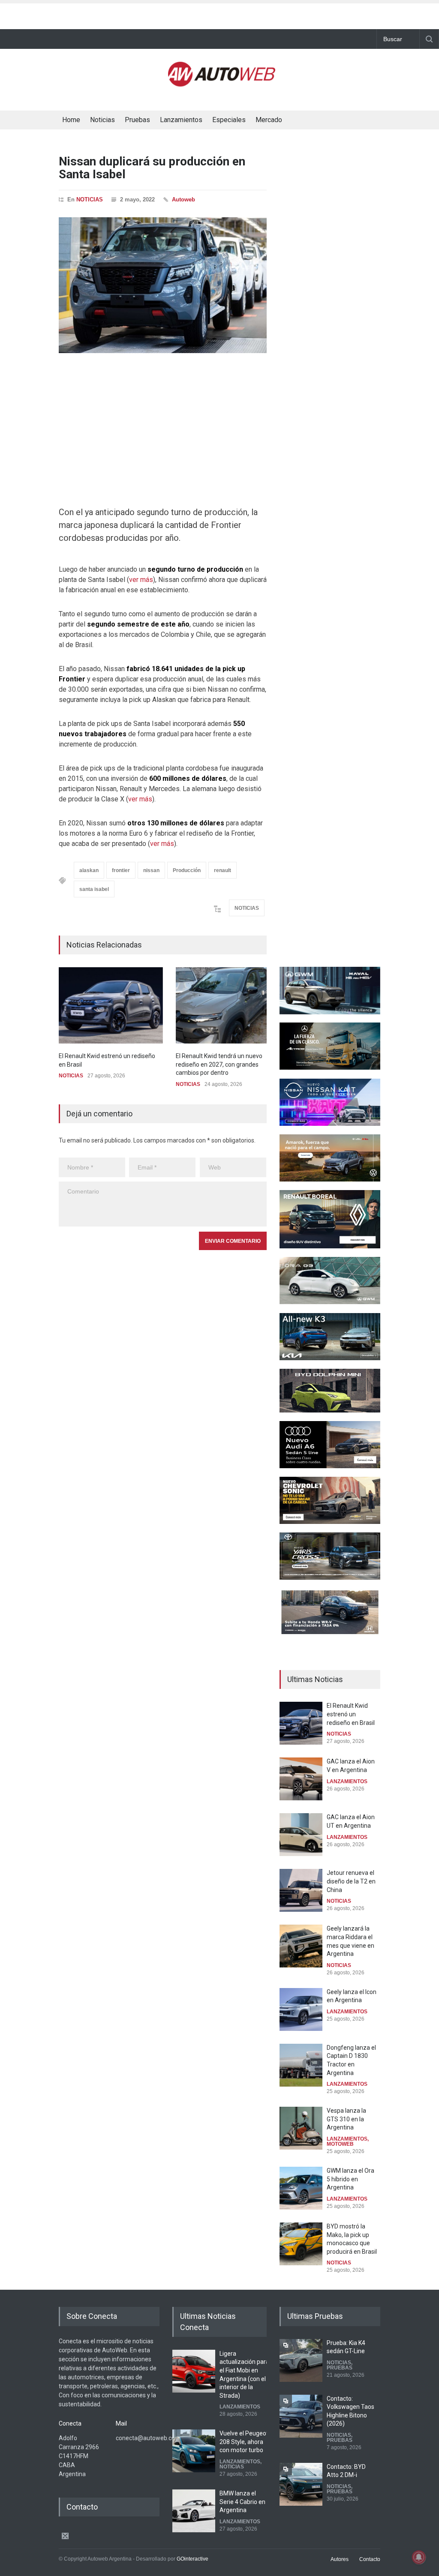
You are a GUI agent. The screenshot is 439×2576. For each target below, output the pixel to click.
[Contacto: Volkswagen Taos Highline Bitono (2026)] (301, 2416)
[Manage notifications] (419, 2557)
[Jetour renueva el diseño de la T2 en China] (301, 1890)
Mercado (269, 120)
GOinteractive (192, 2559)
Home (71, 120)
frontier (121, 870)
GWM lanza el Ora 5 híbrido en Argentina (350, 2179)
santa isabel (94, 889)
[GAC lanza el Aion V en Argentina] (301, 1779)
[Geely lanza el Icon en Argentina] (301, 2009)
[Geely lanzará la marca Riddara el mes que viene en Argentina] (301, 1946)
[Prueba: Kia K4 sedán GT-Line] (301, 2360)
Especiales (229, 120)
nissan (151, 870)
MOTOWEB (340, 2144)
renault (223, 870)
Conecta (317, 121)
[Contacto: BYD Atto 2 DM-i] (301, 2484)
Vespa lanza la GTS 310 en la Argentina (346, 2119)
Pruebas (137, 120)
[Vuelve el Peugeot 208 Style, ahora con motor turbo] (194, 2451)
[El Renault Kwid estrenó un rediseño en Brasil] (111, 1005)
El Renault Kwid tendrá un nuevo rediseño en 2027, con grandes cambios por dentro (219, 1064)
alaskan (89, 870)
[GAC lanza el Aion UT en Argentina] (301, 1835)
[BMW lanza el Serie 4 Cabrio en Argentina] (194, 2511)
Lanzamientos (181, 120)
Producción (187, 870)
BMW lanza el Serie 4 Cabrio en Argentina (242, 2502)
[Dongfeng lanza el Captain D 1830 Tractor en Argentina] (301, 2065)
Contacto (370, 2559)
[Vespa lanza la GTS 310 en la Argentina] (301, 2128)
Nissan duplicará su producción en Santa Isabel (152, 168)
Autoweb (183, 199)
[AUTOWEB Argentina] (222, 83)
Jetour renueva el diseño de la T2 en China (351, 1881)
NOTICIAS (90, 199)
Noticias (102, 120)
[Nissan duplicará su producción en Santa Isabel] (163, 285)
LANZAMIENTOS (347, 1781)
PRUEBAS (340, 2368)
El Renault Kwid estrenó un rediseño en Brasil (351, 1714)
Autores (340, 2559)
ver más (141, 580)
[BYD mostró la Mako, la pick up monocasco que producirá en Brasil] (301, 2244)
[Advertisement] (219, 14)
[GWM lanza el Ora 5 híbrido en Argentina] (301, 2188)
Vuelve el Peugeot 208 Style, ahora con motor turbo (244, 2442)
